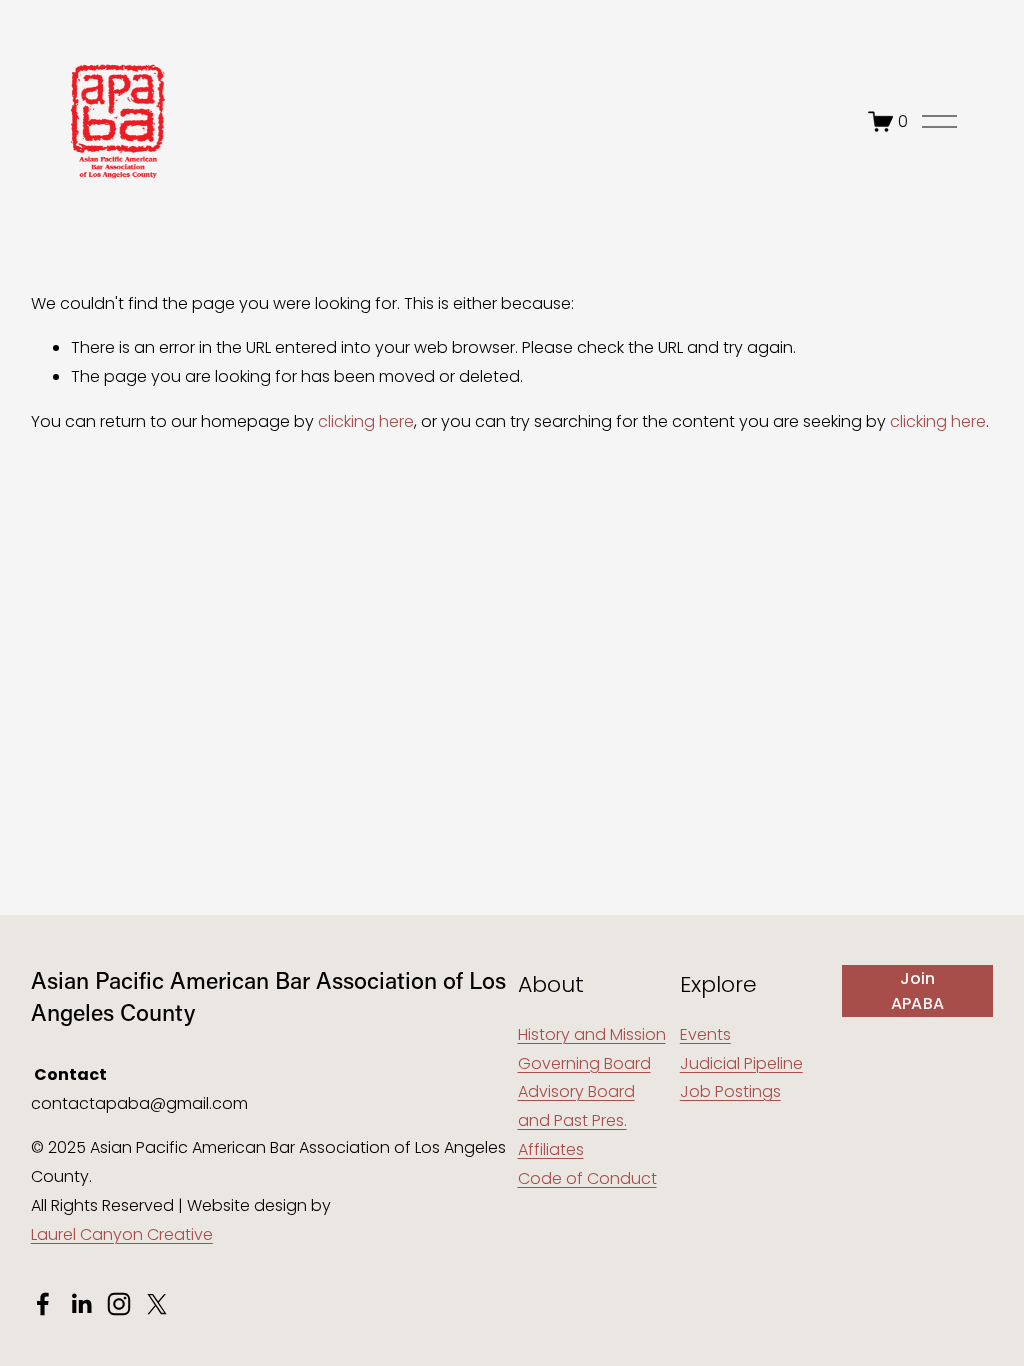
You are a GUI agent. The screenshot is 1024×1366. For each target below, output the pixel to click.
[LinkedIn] (81, 1304)
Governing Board (584, 1063)
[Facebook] (43, 1304)
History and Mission (592, 1034)
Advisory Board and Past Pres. (576, 1106)
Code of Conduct (587, 1178)
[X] (157, 1304)
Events (705, 1034)
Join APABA (918, 991)
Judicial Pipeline (741, 1063)
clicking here (366, 421)
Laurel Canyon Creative (122, 1234)
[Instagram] (119, 1304)
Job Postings (730, 1091)
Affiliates (551, 1149)
